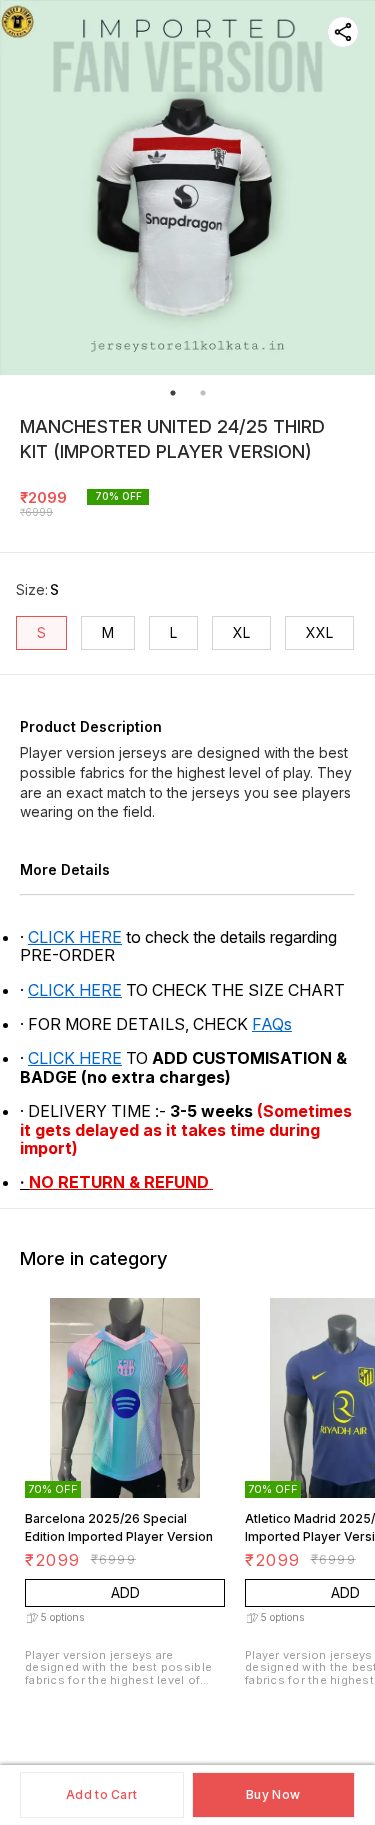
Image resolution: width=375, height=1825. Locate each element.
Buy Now (273, 1794)
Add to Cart (101, 1794)
